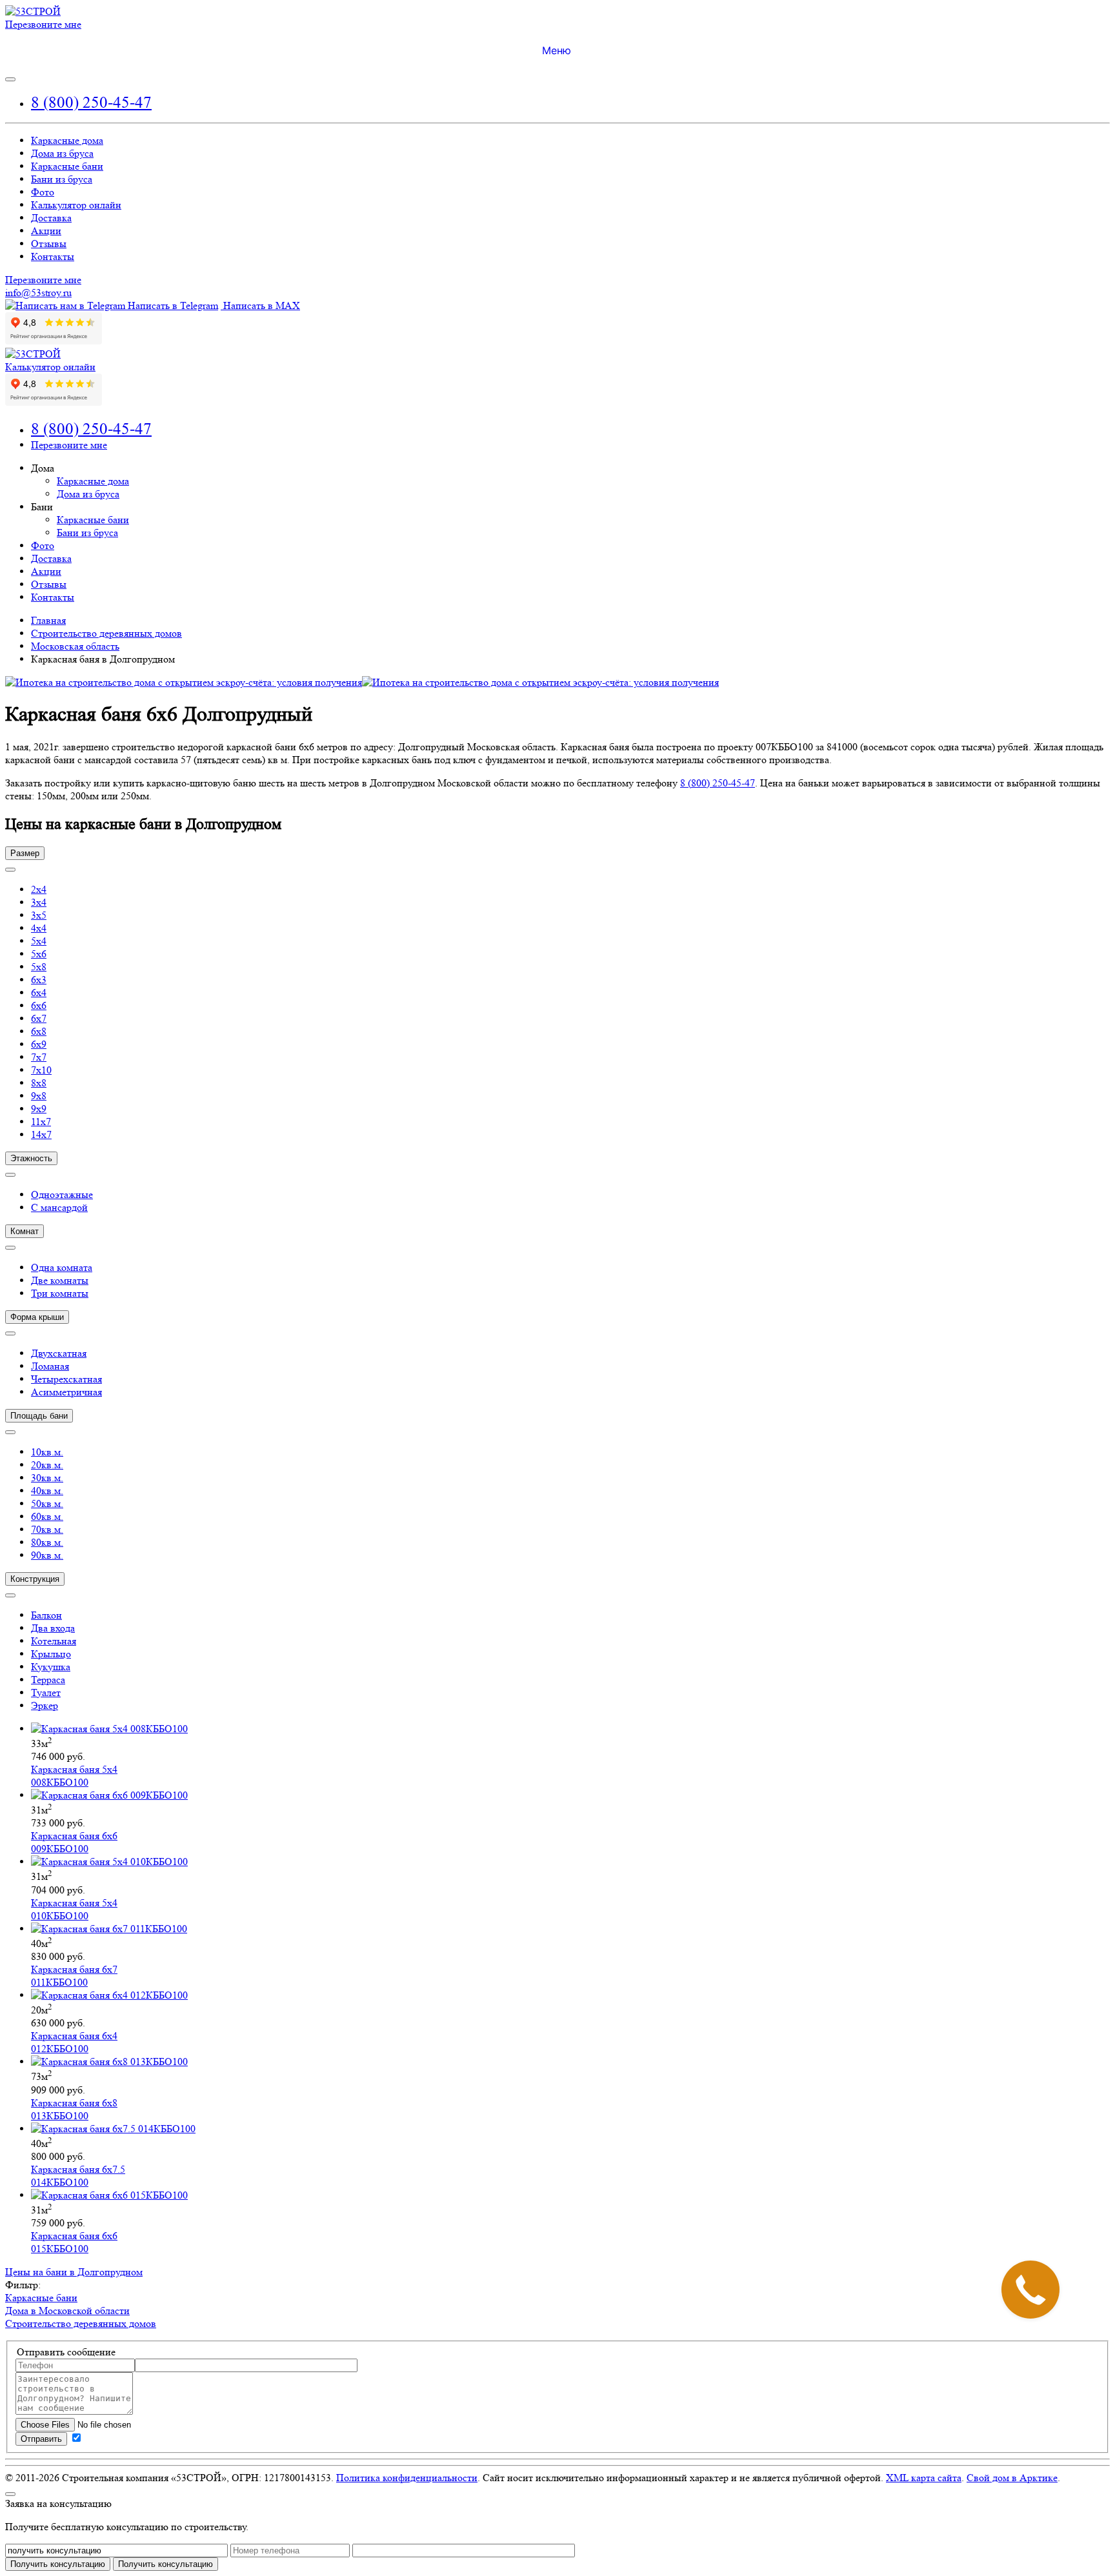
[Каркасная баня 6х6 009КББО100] (109, 1795)
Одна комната (62, 1267)
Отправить (41, 2439)
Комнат (25, 1231)
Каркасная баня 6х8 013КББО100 (74, 2109)
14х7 (41, 1134)
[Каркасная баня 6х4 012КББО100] (109, 1995)
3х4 (39, 902)
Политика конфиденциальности (407, 2478)
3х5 (39, 915)
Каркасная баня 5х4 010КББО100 (74, 1909)
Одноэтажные (62, 1194)
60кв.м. (47, 1516)
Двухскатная (59, 1353)
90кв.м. (47, 1555)
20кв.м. (47, 1465)
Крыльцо (51, 1654)
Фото (43, 192)
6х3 (39, 980)
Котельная (54, 1641)
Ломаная (50, 1366)
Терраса (48, 1680)
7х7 (39, 1057)
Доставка (51, 218)
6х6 (39, 1005)
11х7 (41, 1122)
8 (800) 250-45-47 (91, 102)
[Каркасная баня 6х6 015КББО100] (109, 2195)
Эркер (45, 1705)
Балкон (46, 1615)
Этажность (31, 1158)
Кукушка (51, 1667)
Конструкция (35, 1579)
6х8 (39, 1031)
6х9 (39, 1044)
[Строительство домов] (33, 11)
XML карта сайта (924, 2478)
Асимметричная (66, 1392)
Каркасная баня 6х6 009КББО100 (74, 1842)
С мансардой (59, 1207)
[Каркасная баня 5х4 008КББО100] (109, 1729)
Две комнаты (60, 1280)
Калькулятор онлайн (76, 205)
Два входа (53, 1628)
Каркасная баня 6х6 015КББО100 (74, 2242)
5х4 (39, 941)
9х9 (39, 1109)
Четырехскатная (66, 1379)
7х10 (41, 1070)
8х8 (39, 1083)
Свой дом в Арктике (1012, 2478)
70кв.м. (47, 1529)
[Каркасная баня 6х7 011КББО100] (109, 1929)
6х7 (39, 1018)
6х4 (39, 993)
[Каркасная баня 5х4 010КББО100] (109, 1862)
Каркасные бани (67, 166)
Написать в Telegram (172, 305)
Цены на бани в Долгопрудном (74, 2272)
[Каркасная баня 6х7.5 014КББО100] (113, 2129)
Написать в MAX (260, 305)
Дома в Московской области (67, 2311)
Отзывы (49, 244)
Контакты (53, 256)
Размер (25, 853)
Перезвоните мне (43, 24)
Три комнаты (60, 1293)
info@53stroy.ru (38, 293)
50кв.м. (47, 1503)
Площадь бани (39, 1416)
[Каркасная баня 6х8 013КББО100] (109, 2062)
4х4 (39, 928)
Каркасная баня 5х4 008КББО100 (74, 1776)
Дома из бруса (62, 153)
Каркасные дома (67, 140)
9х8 (39, 1096)
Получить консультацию (166, 2564)
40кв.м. (47, 1491)
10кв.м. (47, 1452)
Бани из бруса (62, 179)
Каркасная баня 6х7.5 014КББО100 (78, 2176)
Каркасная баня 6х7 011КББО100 (74, 1976)
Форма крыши (37, 1317)
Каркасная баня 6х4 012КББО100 (74, 2042)
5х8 (39, 967)
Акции (46, 231)
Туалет (46, 1692)
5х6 (39, 954)
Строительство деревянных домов (81, 2323)
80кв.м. (47, 1542)
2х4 (39, 889)
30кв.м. (47, 1478)
